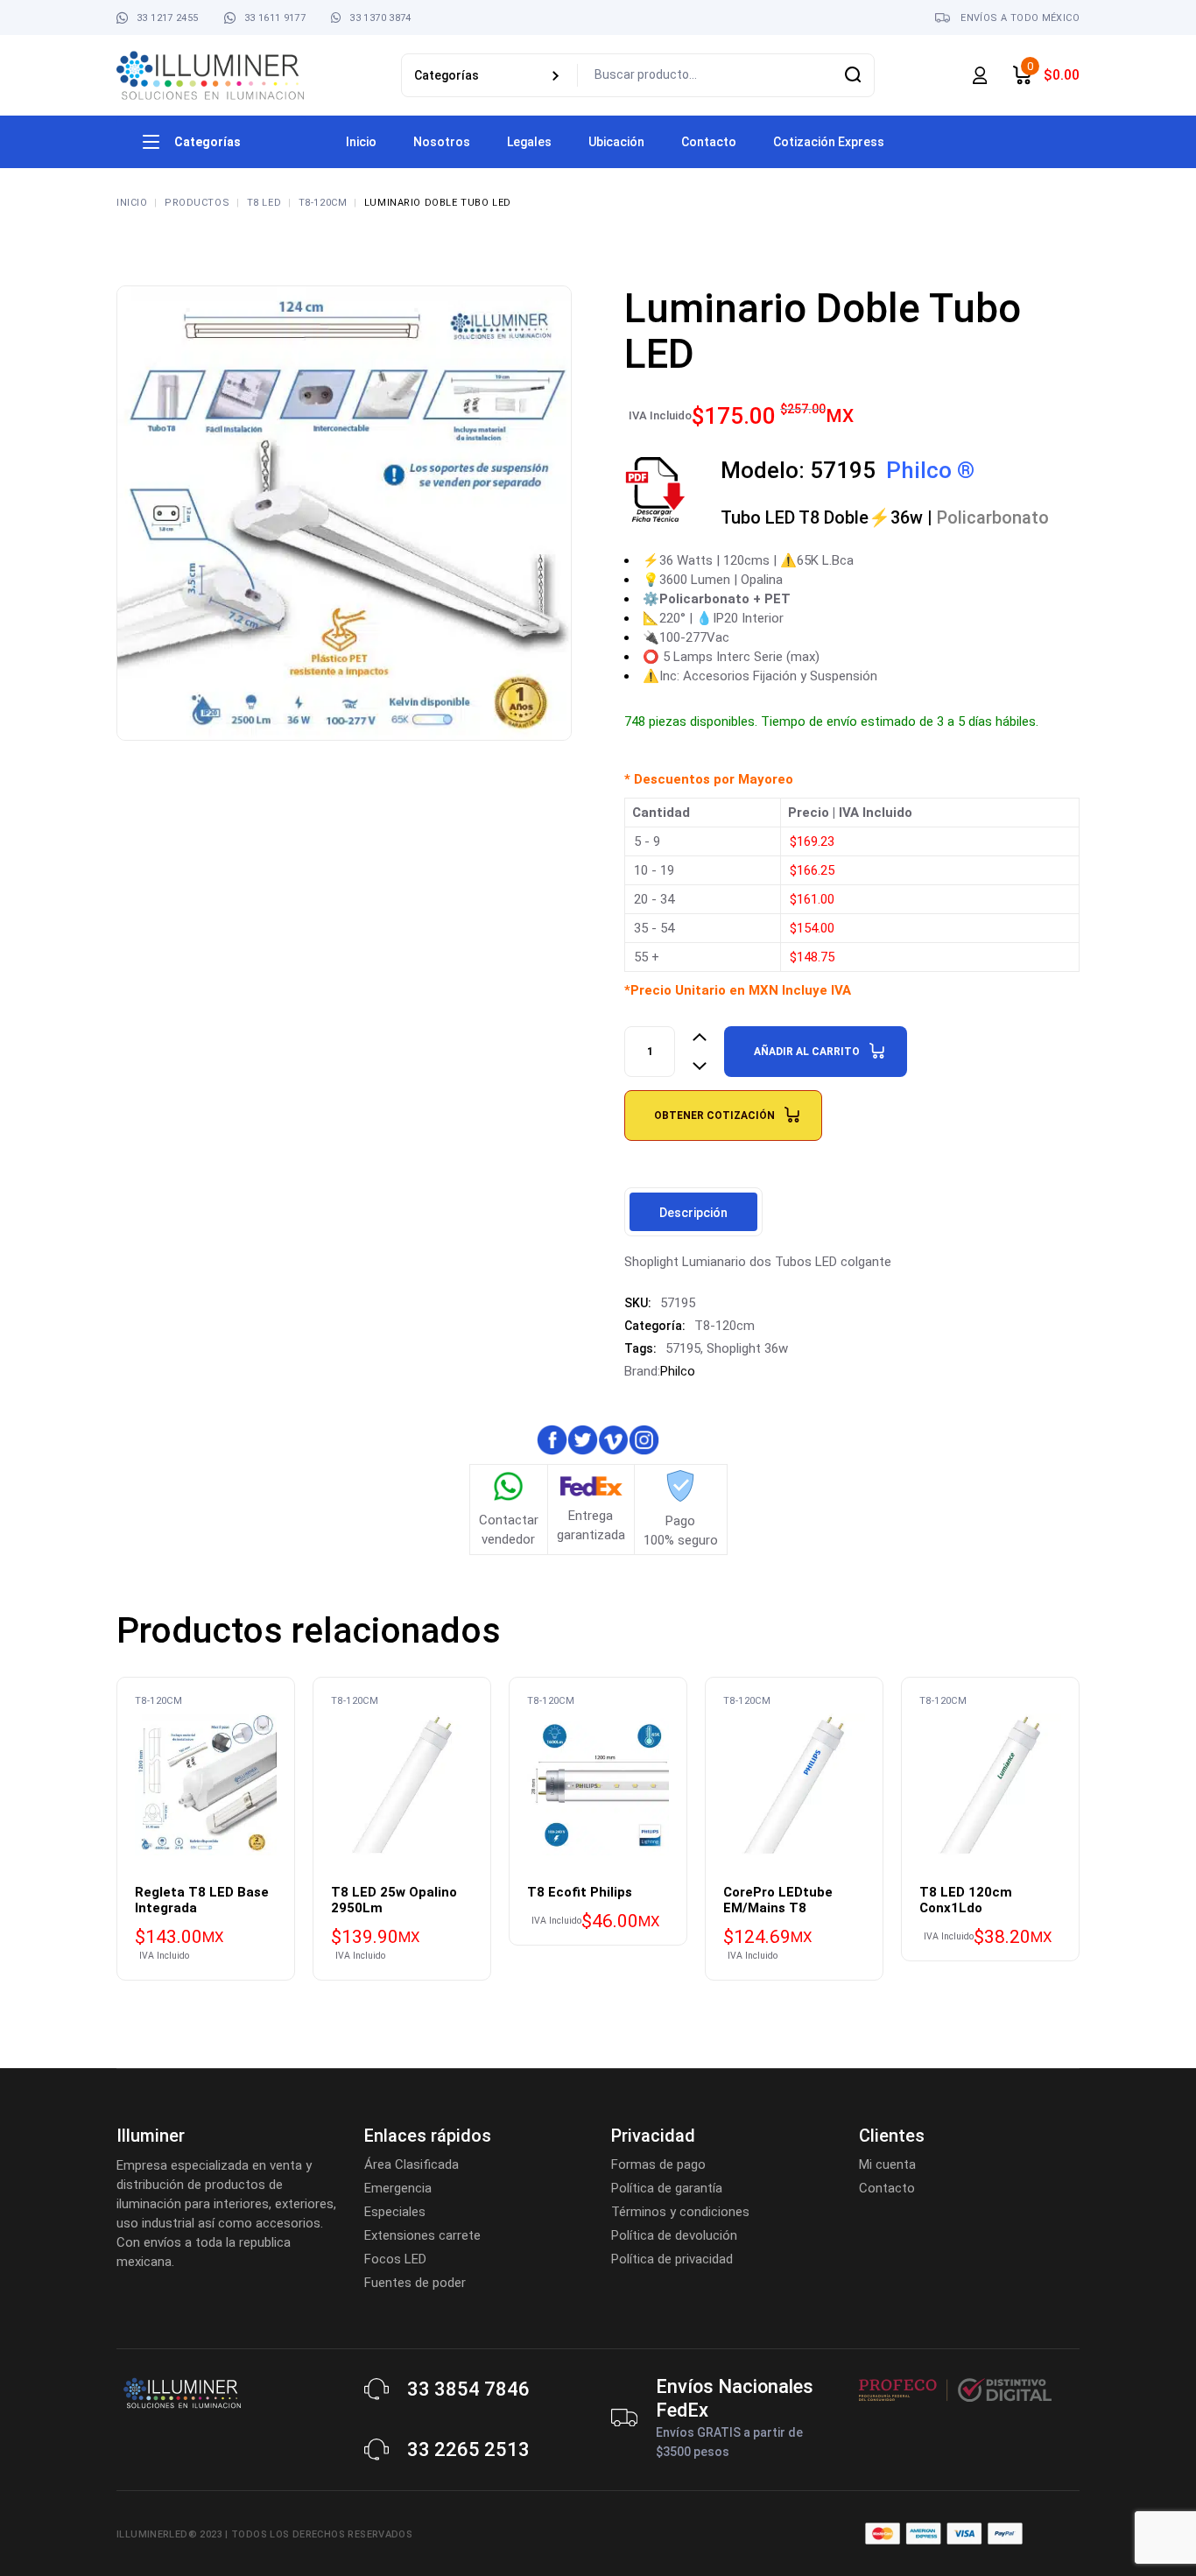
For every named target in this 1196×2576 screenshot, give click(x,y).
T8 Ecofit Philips (580, 1892)
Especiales (395, 2212)
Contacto (887, 2188)
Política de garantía (667, 2188)
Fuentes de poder (415, 2283)
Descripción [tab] (693, 1213)
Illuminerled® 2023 (169, 2534)
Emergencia (398, 2188)
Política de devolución (674, 2235)
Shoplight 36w (747, 1348)
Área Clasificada (412, 2164)
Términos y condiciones (680, 2212)
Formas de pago (658, 2164)
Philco (678, 1371)
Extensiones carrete (422, 2235)
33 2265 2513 (468, 2449)
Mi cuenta (887, 2164)
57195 (683, 1348)
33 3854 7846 (468, 2389)
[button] (51, 2525)
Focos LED (395, 2259)
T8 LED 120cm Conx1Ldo (966, 1900)
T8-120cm (725, 1326)
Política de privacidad (672, 2259)
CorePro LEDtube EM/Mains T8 (778, 1900)
